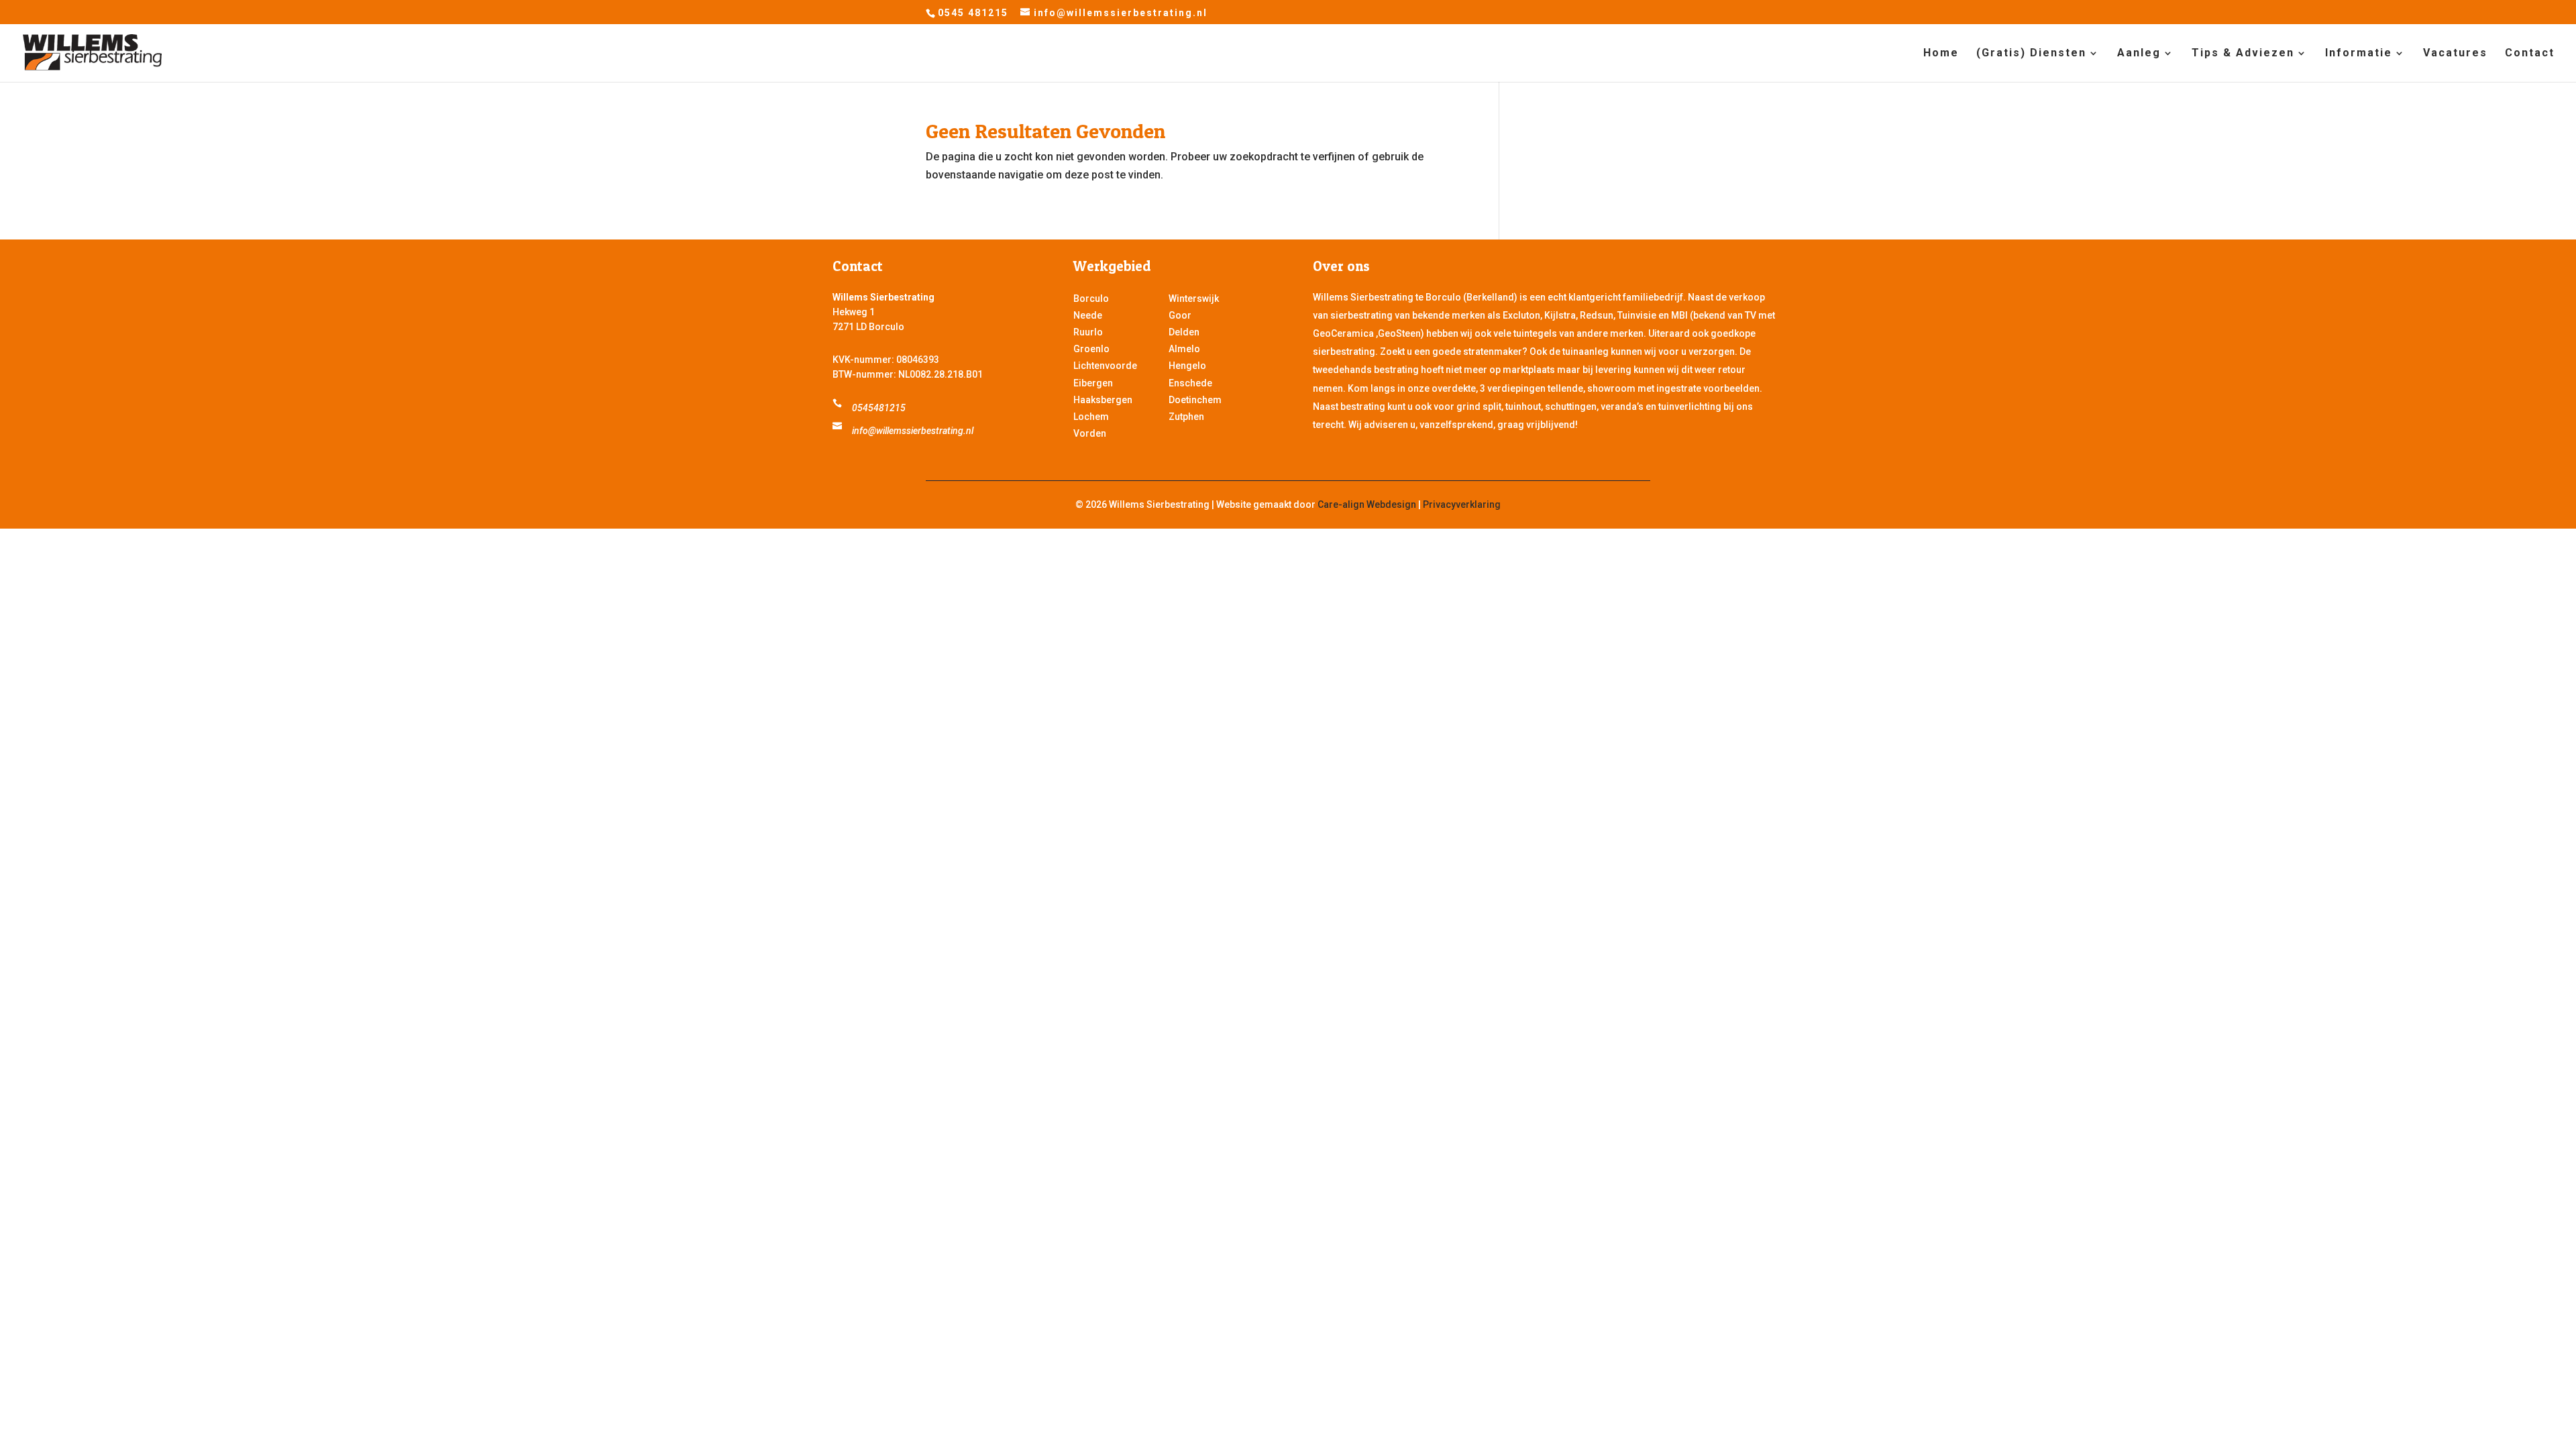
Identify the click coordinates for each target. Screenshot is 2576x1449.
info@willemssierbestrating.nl (913, 431)
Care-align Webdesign (1367, 504)
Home (1941, 54)
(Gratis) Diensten (2031, 54)
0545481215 (879, 408)
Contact (2530, 54)
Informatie (2359, 54)
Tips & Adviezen (2243, 54)
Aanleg (2139, 54)
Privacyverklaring (1462, 504)
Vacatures (2455, 54)
